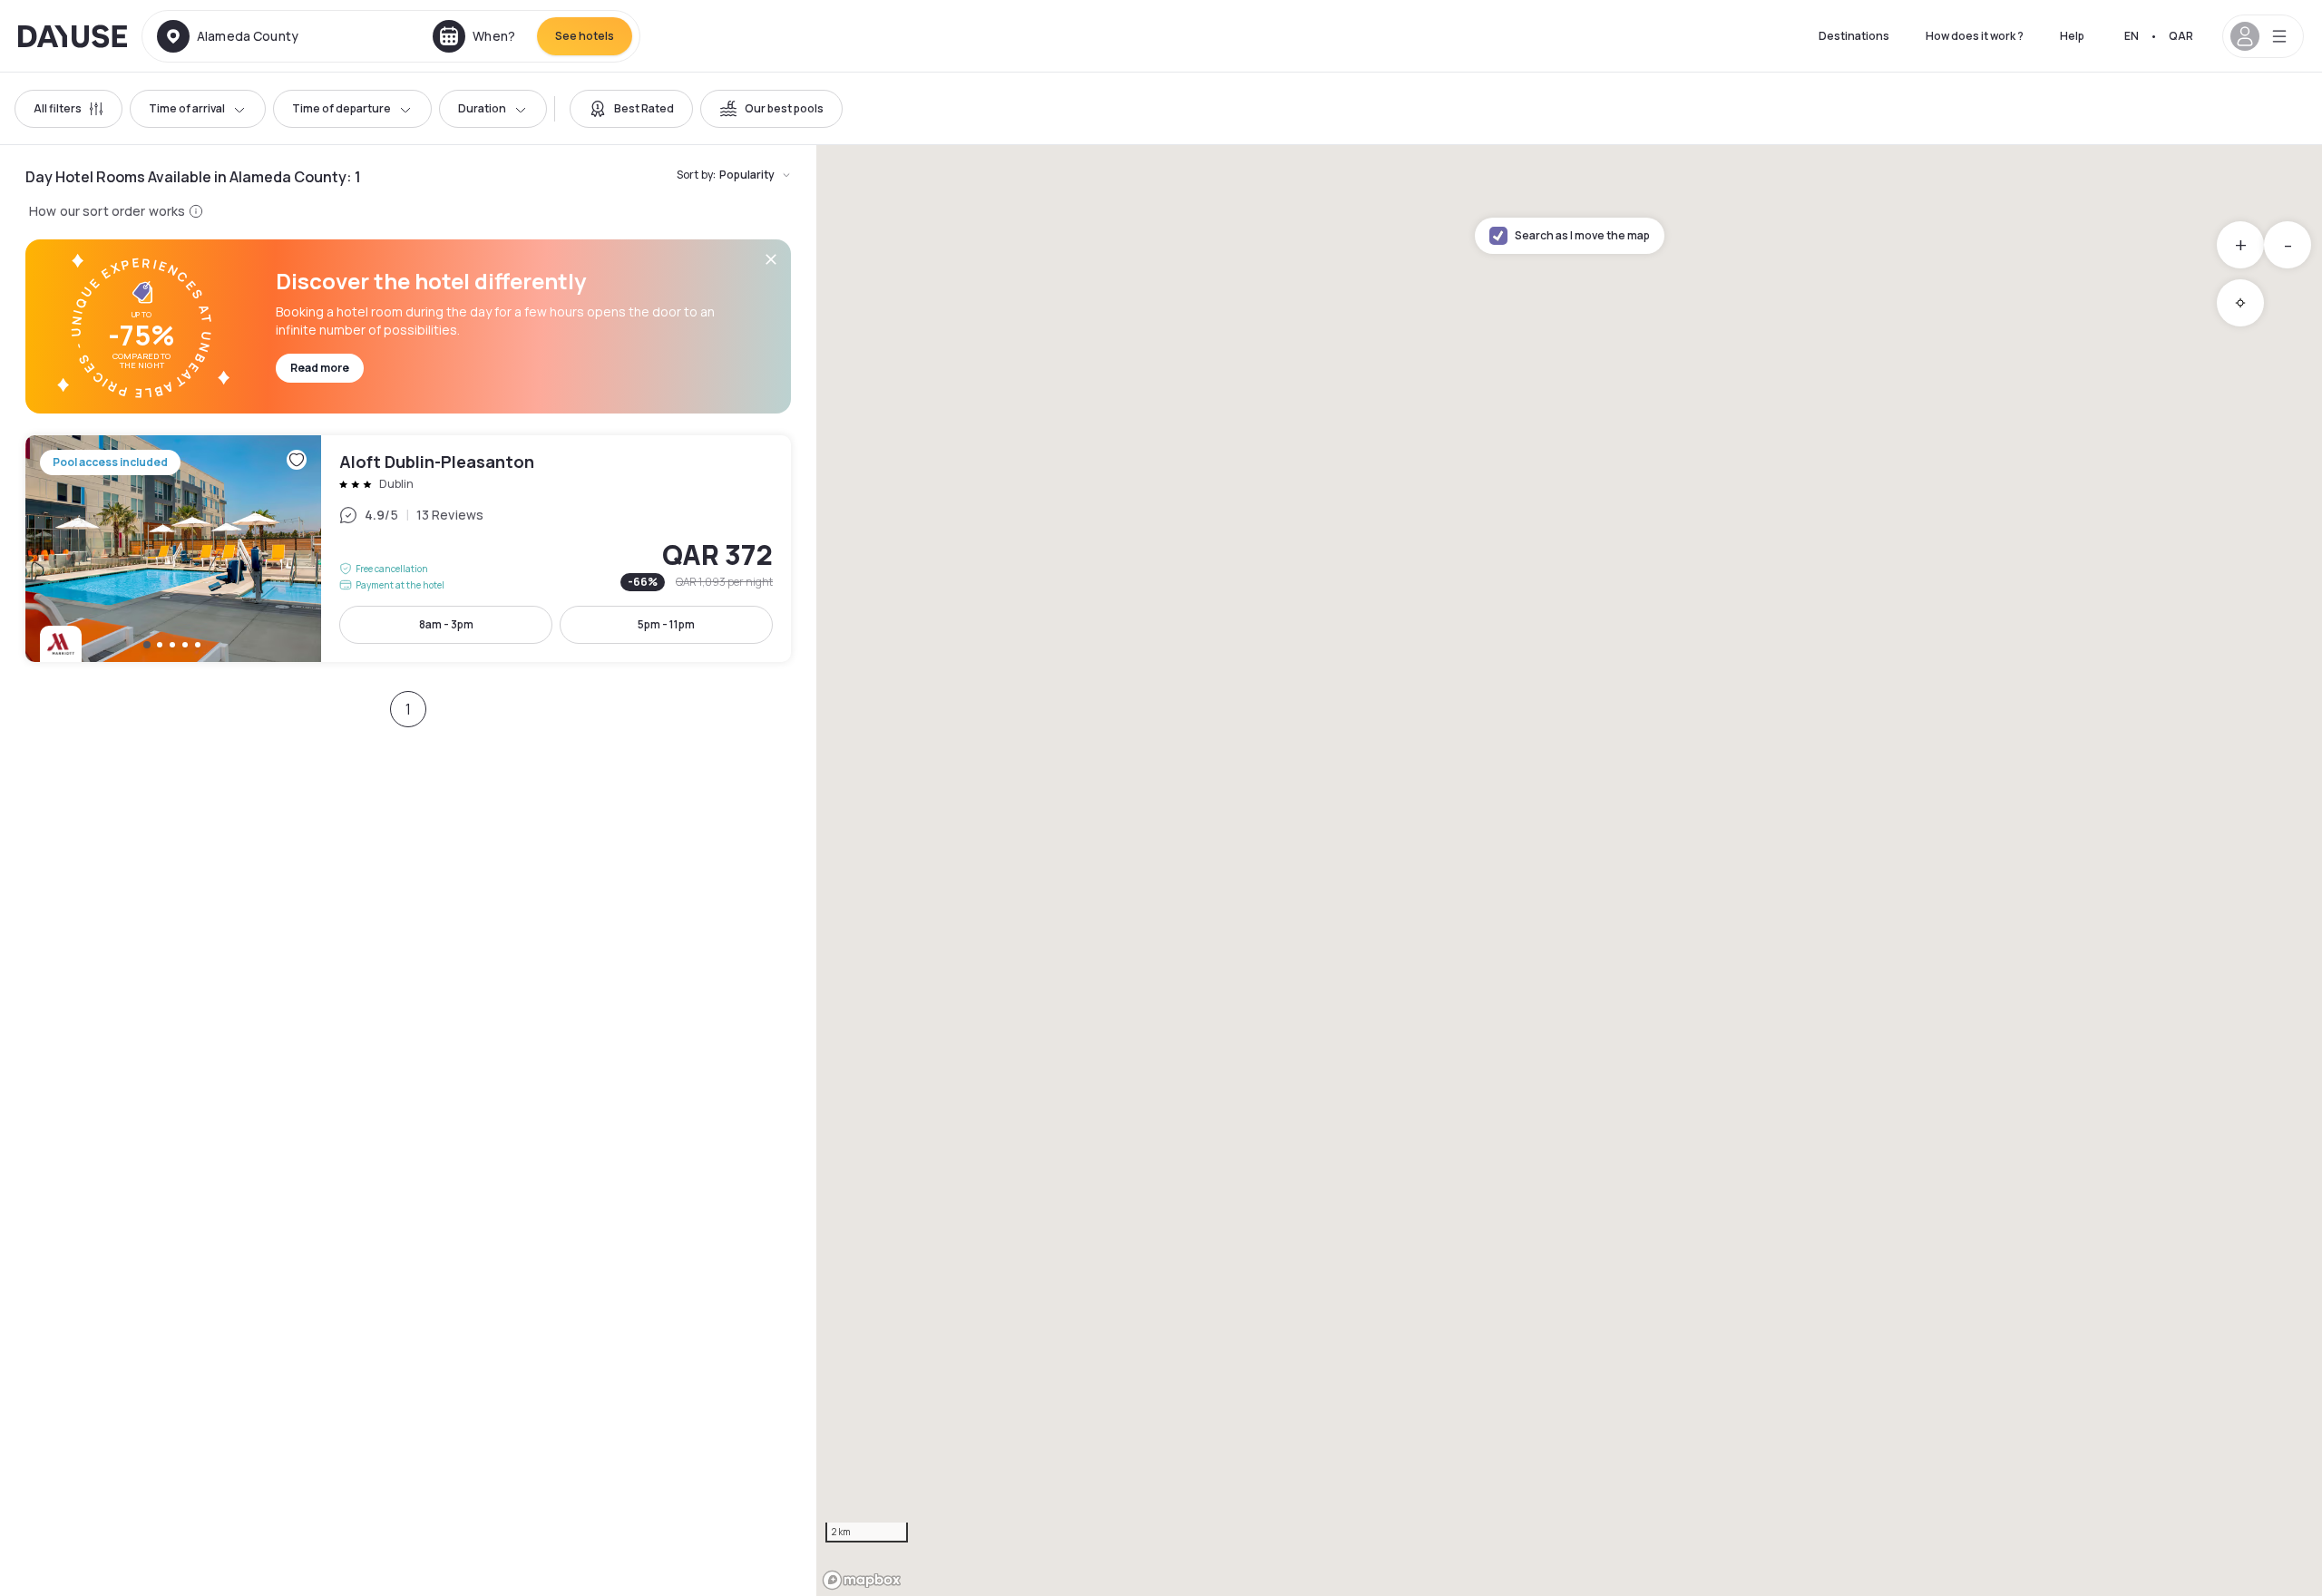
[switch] (631, 109)
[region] (1569, 871)
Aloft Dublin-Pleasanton (408, 549)
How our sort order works (107, 211)
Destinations (1854, 36)
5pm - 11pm (666, 624)
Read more (320, 368)
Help (2072, 36)
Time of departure (341, 108)
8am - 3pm (446, 624)
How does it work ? (1975, 36)
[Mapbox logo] (862, 1580)
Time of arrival (187, 108)
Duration (482, 108)
